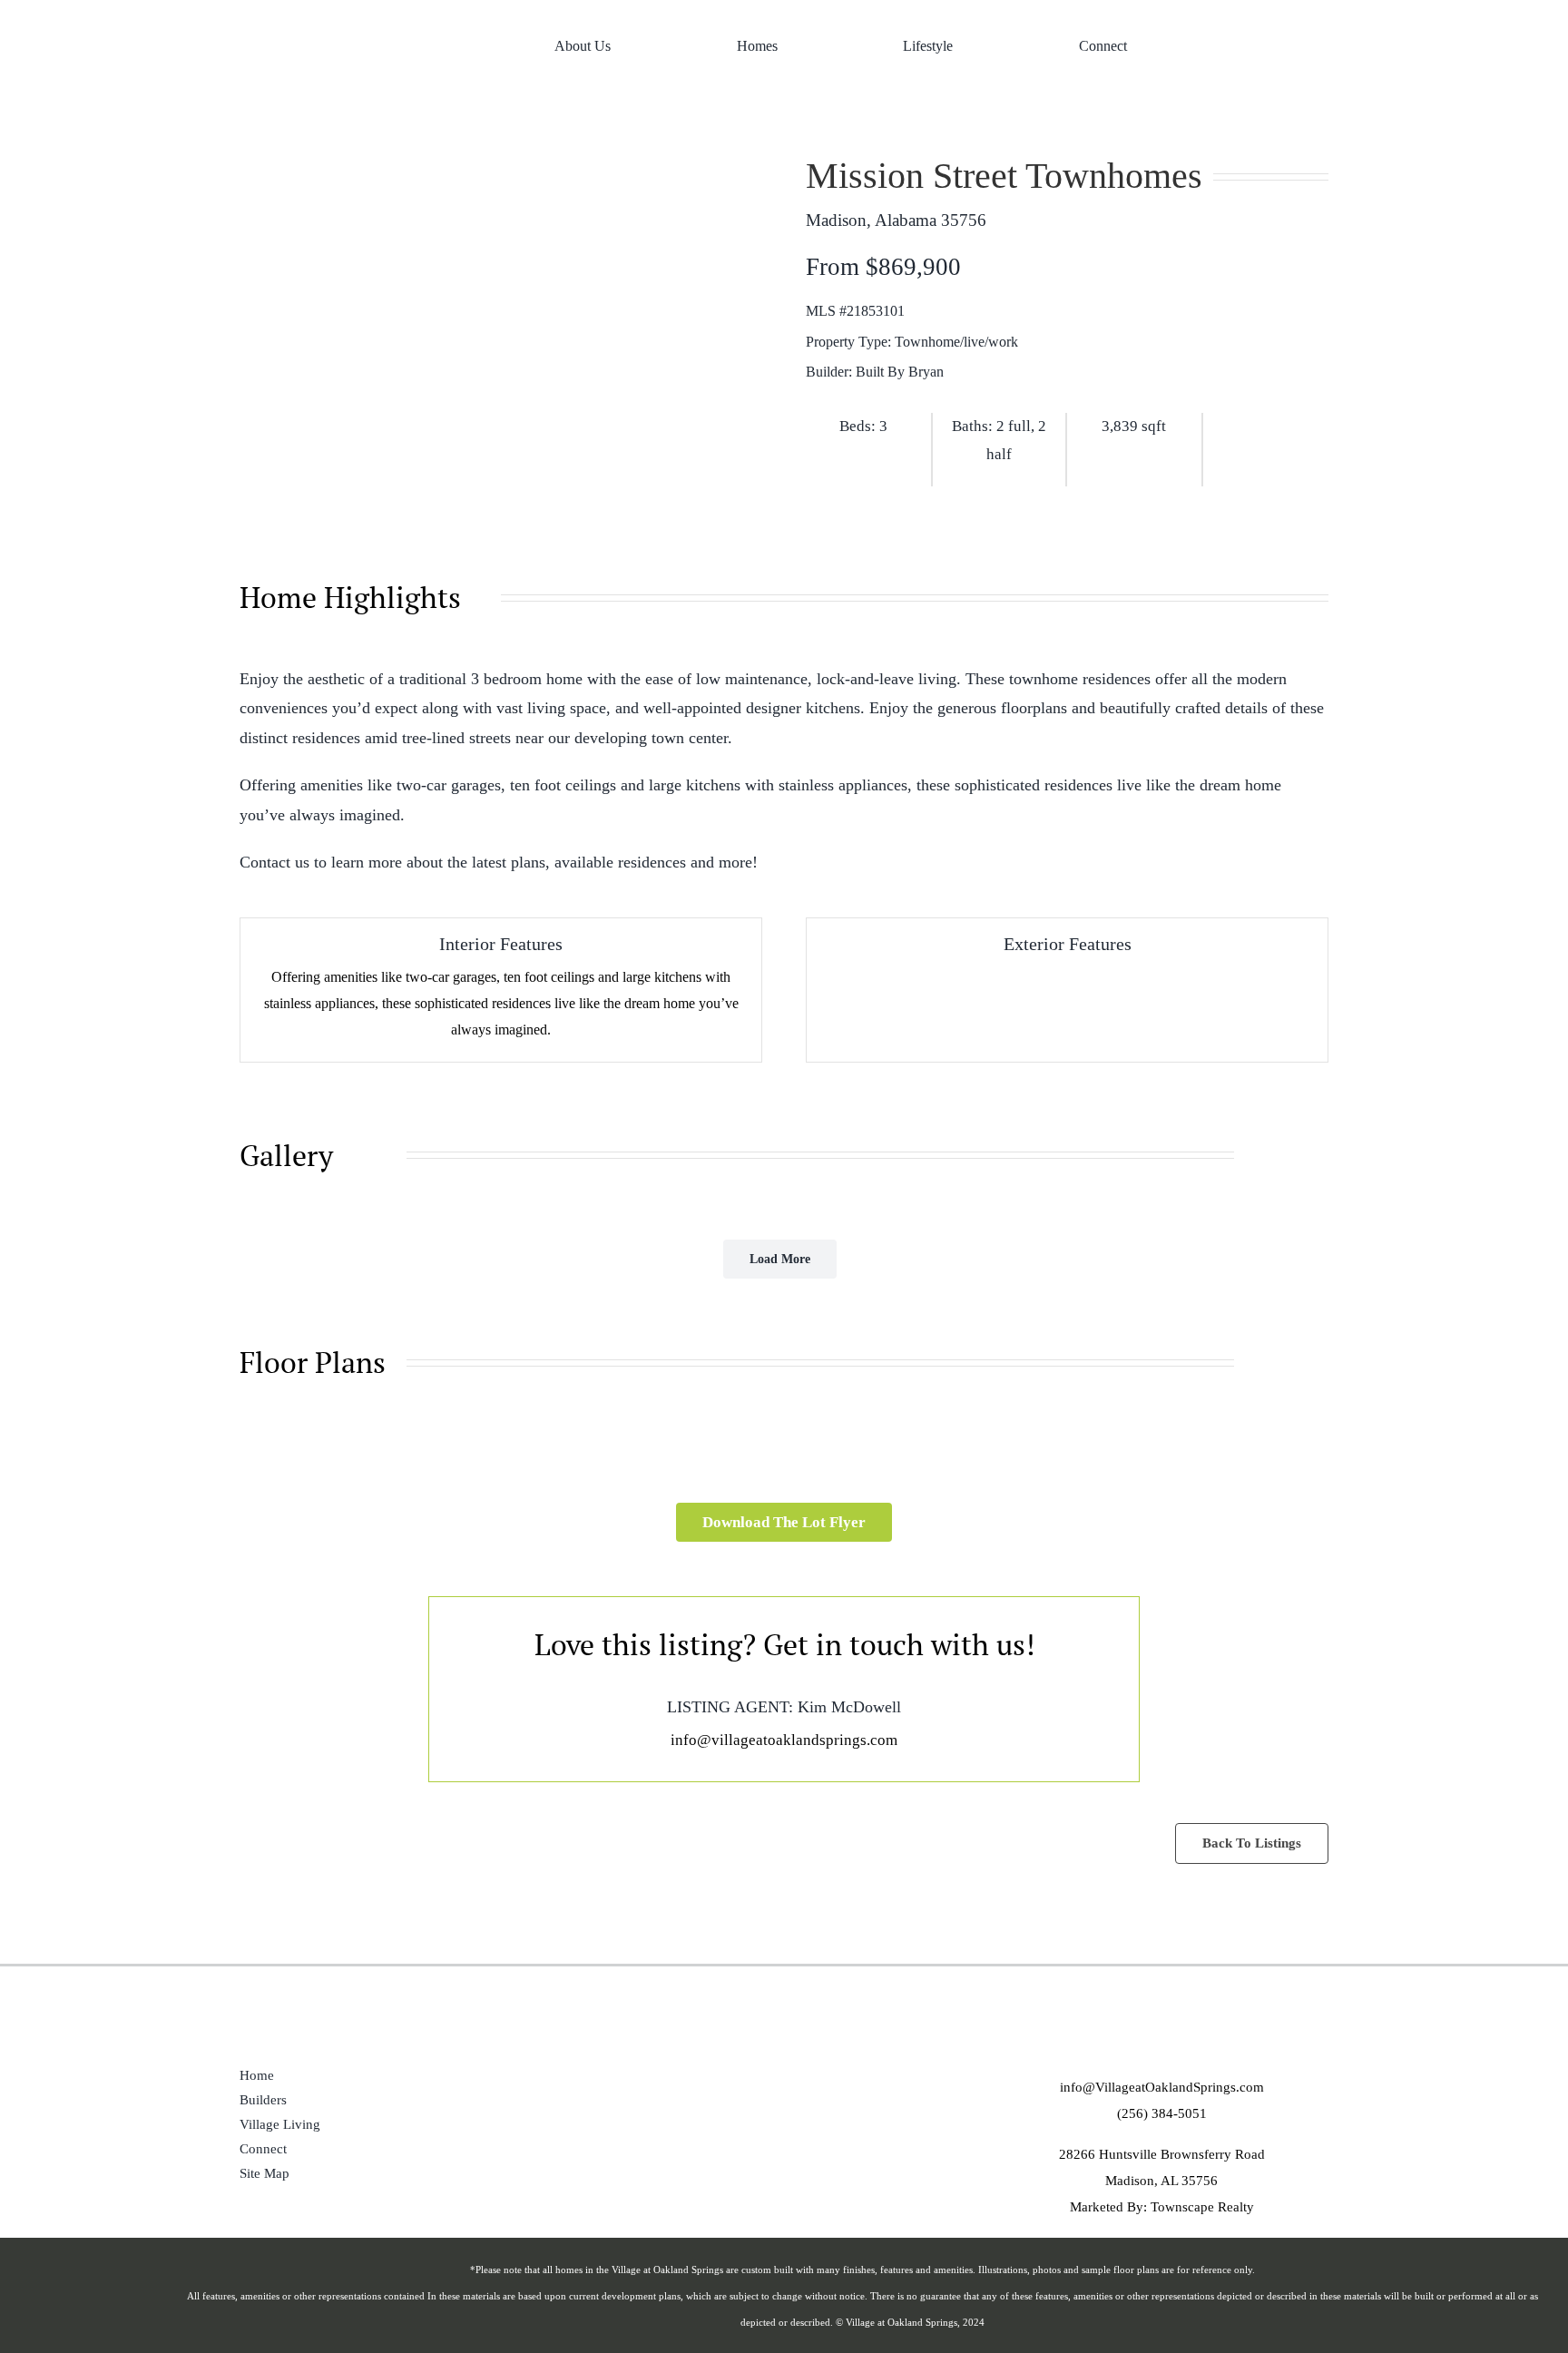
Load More (780, 1259)
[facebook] (1245, 45)
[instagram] (1284, 45)
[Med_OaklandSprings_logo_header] (328, 8)
